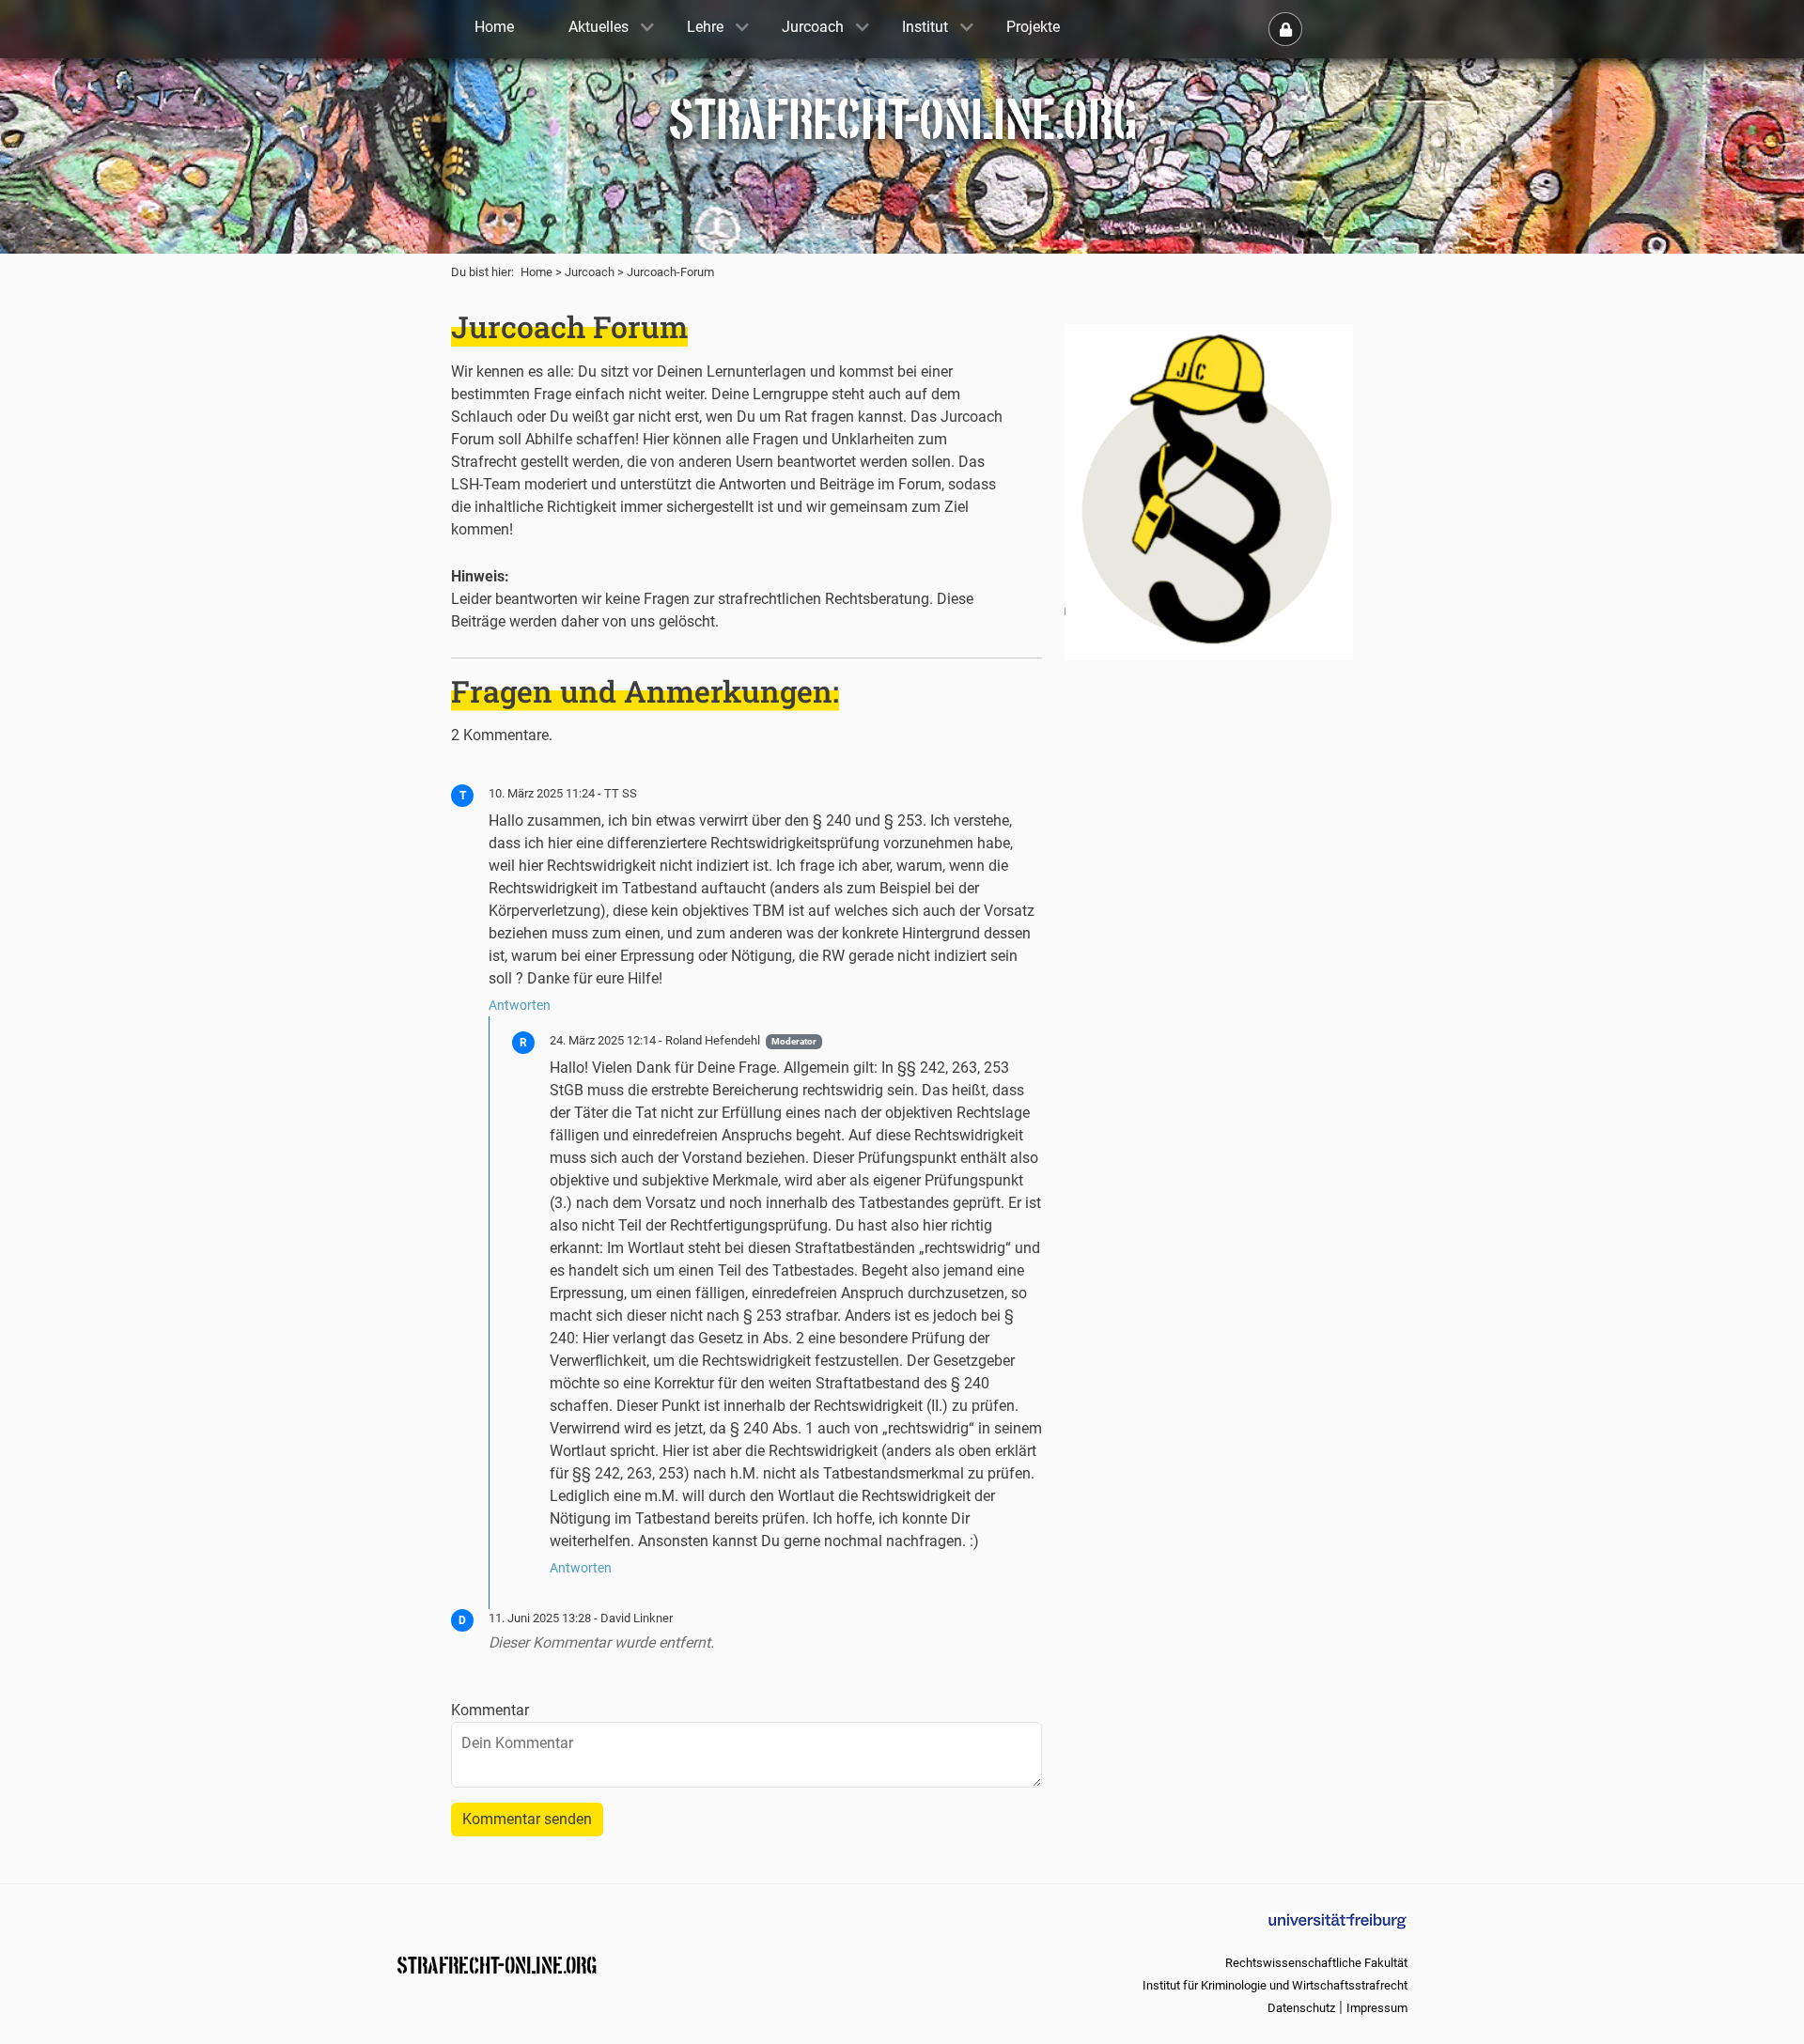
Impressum (1377, 2008)
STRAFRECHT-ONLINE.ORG (497, 1964)
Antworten (520, 1005)
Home (537, 272)
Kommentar (490, 1710)
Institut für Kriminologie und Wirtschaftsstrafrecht (1275, 1985)
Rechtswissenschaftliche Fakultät (1316, 1963)
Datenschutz (1301, 2008)
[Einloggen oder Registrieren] (1285, 29)
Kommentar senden (527, 1819)
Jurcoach (590, 272)
